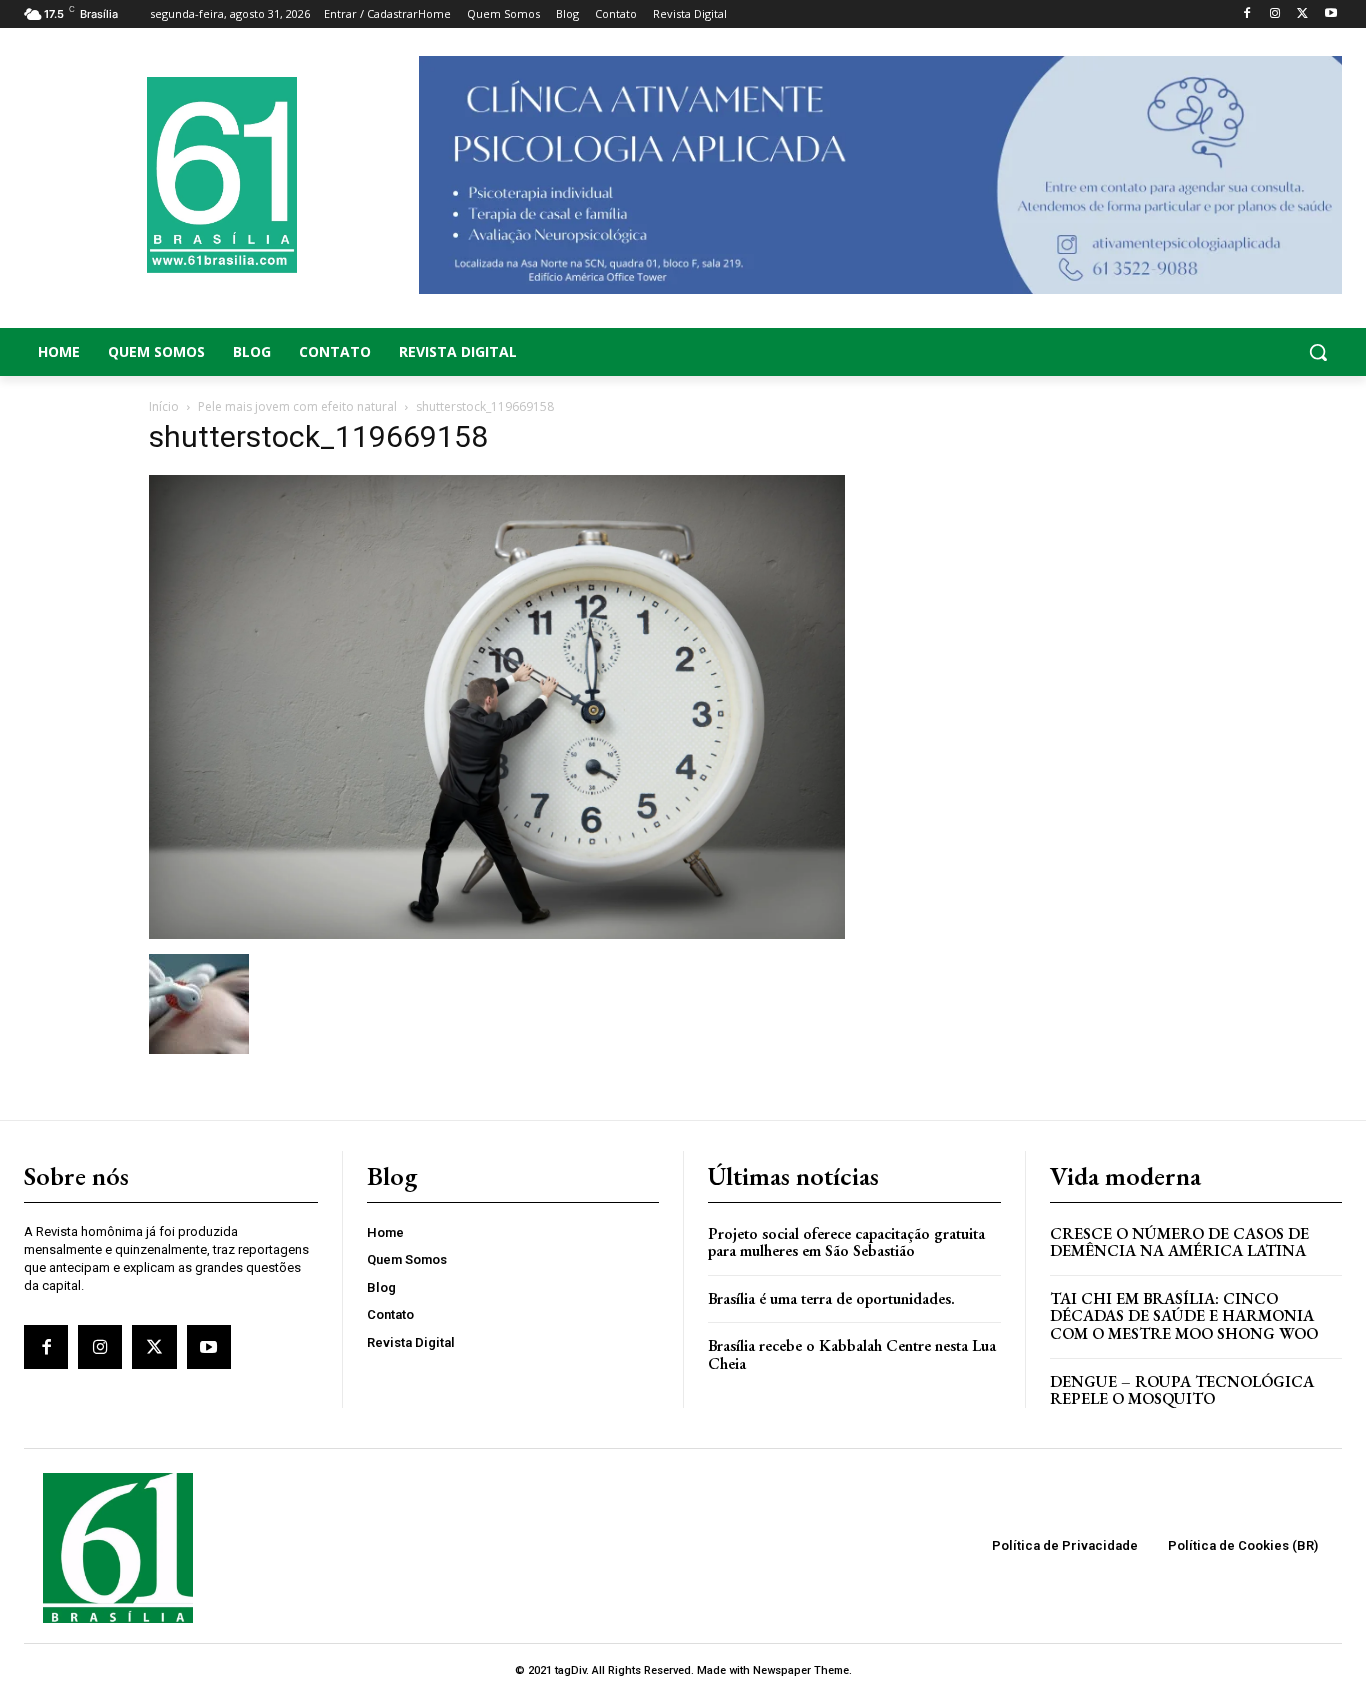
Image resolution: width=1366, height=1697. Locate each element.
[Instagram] (1275, 14)
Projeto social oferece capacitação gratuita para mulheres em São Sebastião (846, 1242)
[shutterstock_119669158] (497, 933)
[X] (1302, 14)
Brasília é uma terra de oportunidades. (831, 1298)
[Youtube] (1330, 14)
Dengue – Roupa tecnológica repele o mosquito (1182, 1390)
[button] (1196, 352)
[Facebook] (1247, 14)
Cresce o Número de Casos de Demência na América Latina (1179, 1242)
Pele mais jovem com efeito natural (297, 406)
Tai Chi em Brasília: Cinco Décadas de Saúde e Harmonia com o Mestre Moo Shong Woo (1184, 1316)
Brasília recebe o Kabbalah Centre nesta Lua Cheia (852, 1354)
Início (164, 406)
